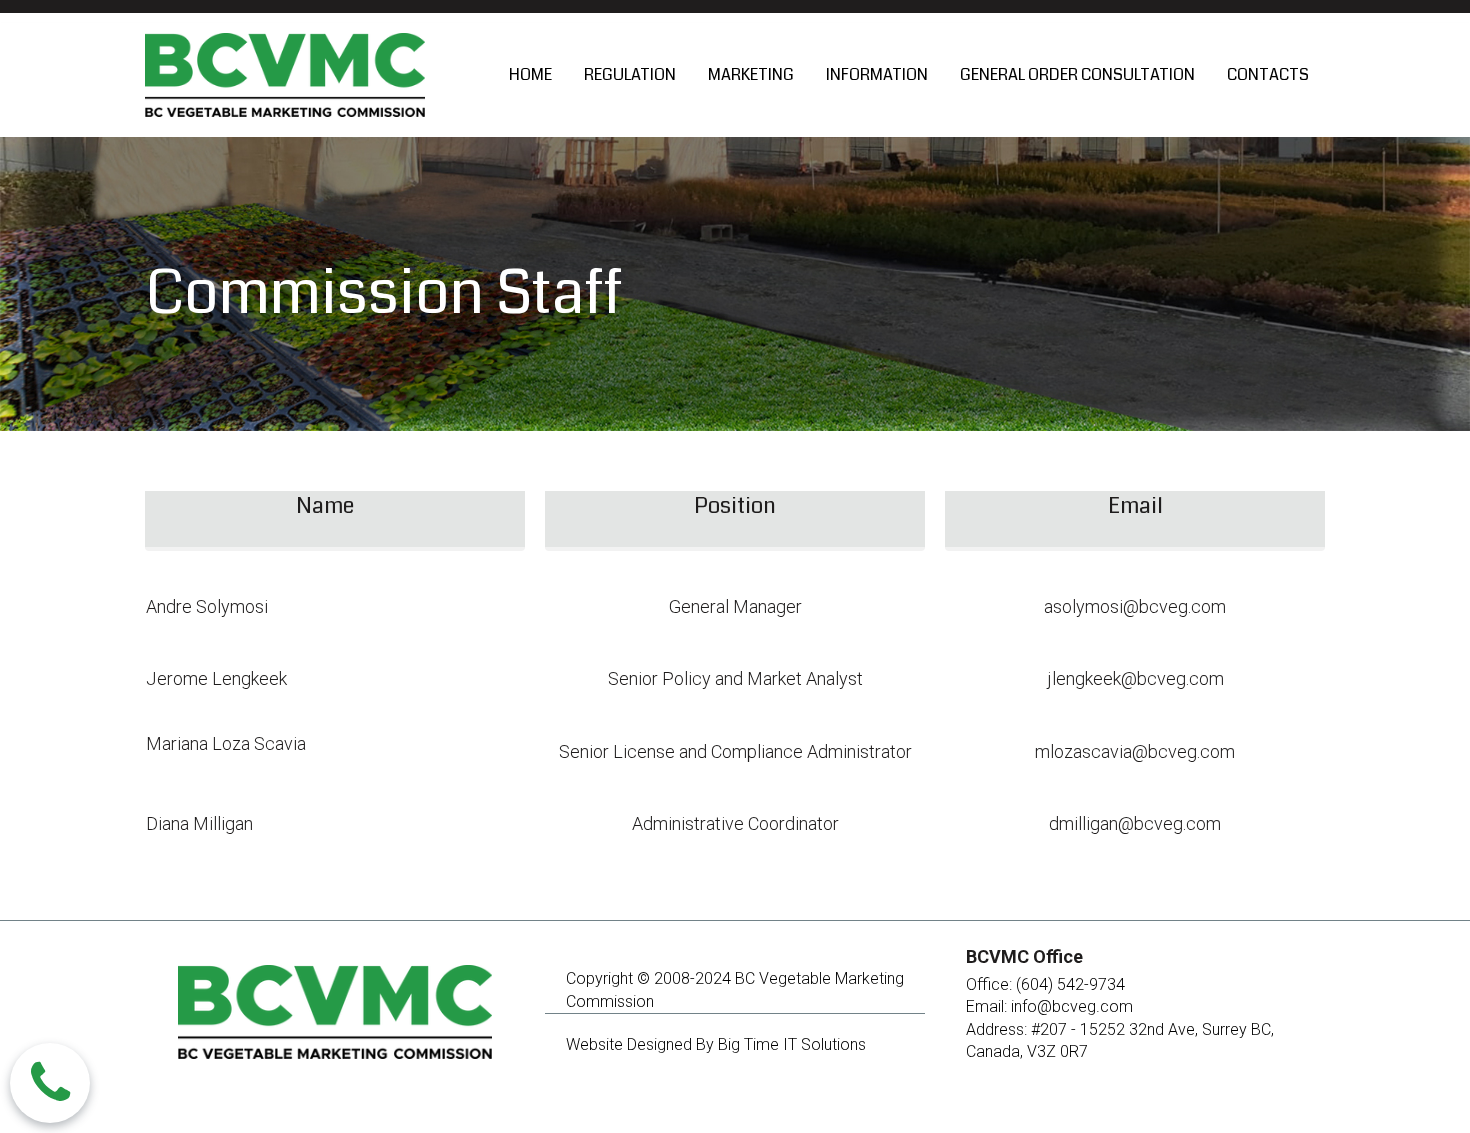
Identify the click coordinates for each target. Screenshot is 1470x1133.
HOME (530, 74)
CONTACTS (1268, 74)
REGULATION (630, 74)
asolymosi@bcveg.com (1135, 606)
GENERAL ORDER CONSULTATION (1077, 74)
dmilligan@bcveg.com (1135, 823)
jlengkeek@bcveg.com (1135, 678)
